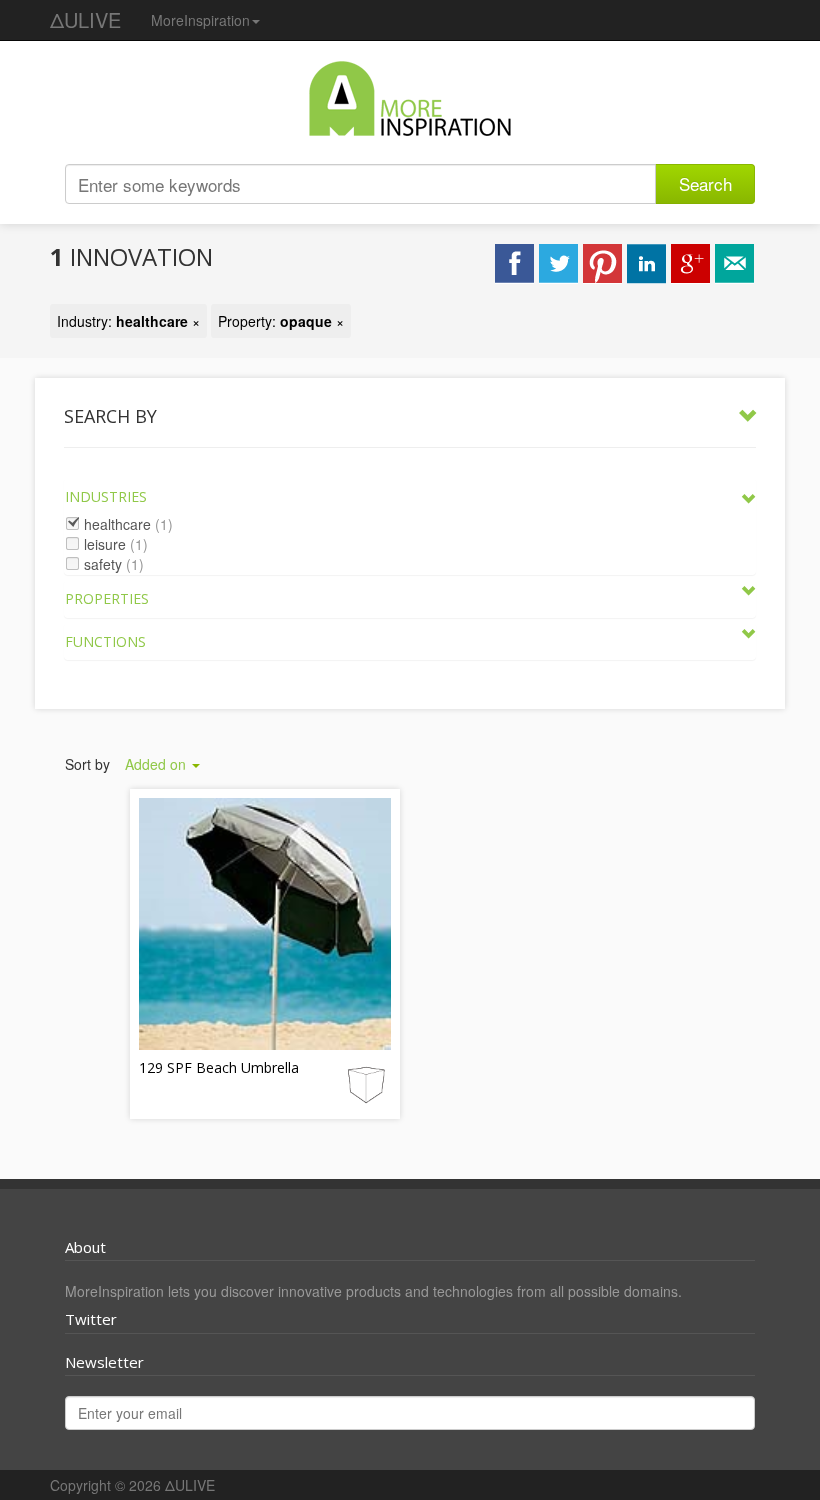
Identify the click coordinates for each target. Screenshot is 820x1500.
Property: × (281, 321)
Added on (157, 764)
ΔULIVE (85, 19)
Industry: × (128, 321)
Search (705, 183)
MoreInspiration (200, 20)
